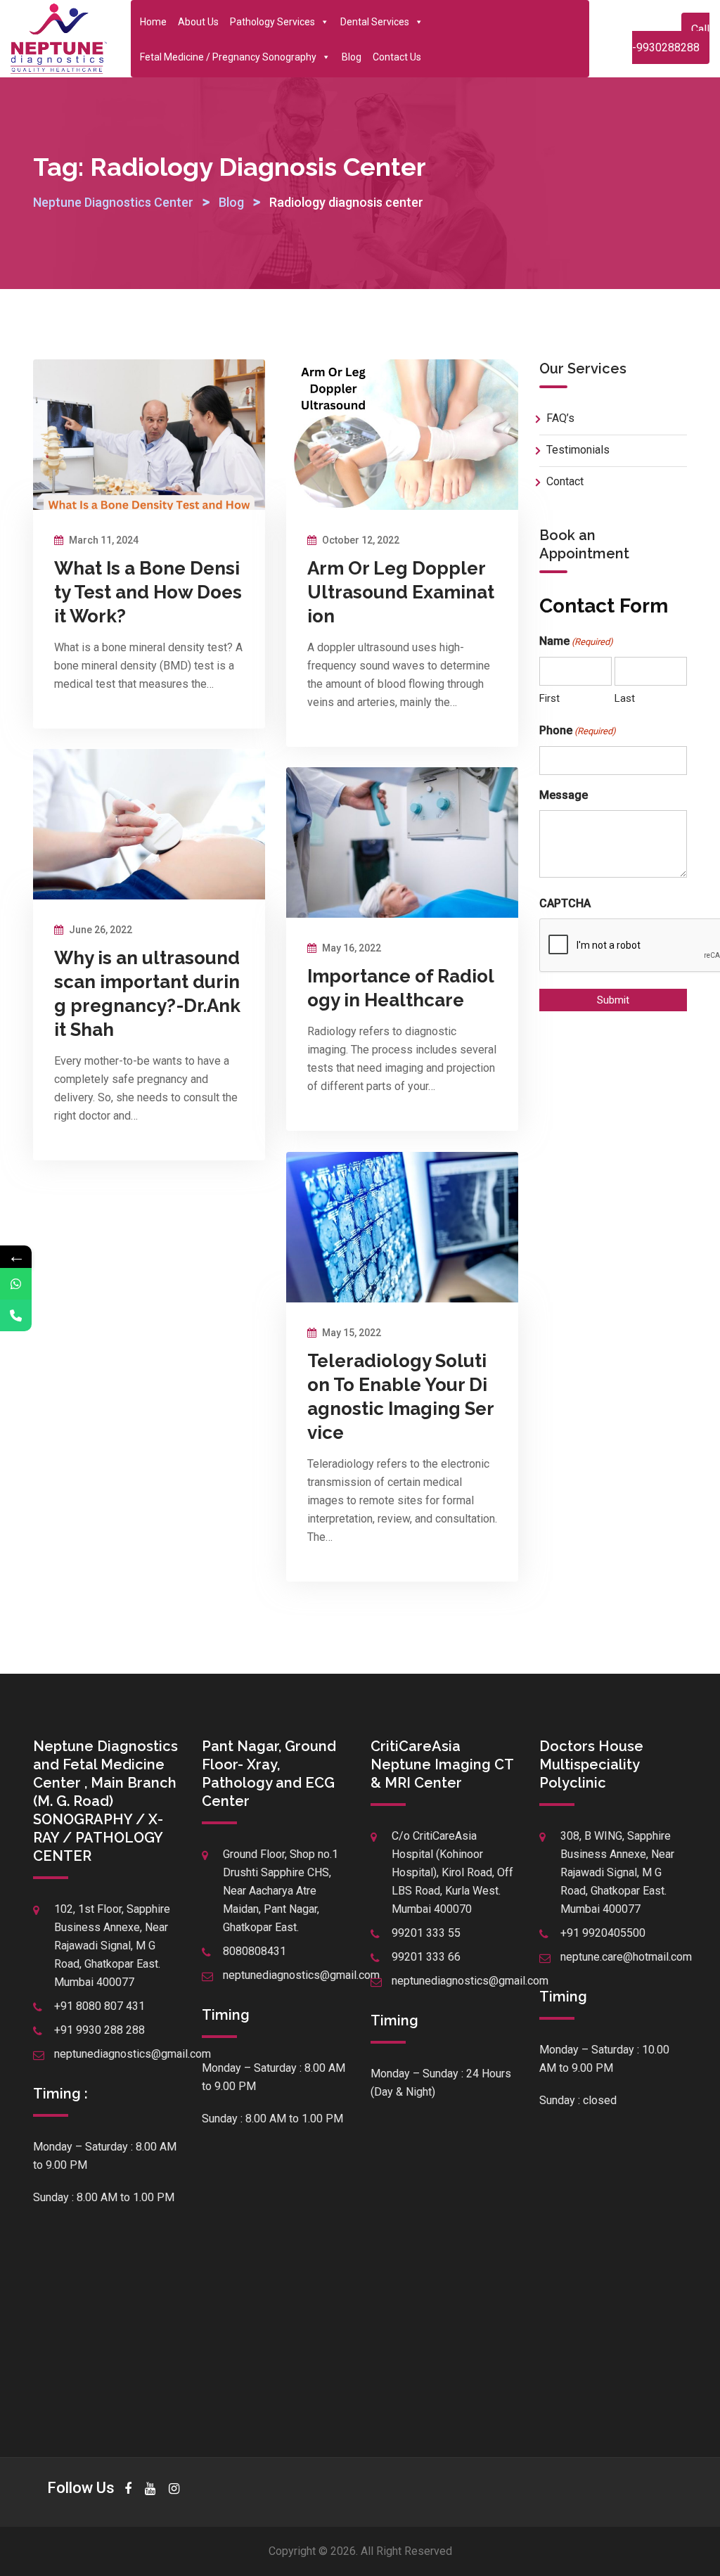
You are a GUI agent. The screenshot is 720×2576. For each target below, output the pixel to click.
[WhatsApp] (16, 1284)
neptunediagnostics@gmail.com (133, 2054)
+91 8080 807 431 (99, 2006)
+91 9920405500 (603, 1933)
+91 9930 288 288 (99, 2030)
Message (564, 795)
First (549, 698)
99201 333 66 (426, 1957)
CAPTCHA (565, 903)
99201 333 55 (426, 1933)
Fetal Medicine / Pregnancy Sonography (228, 57)
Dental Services (375, 22)
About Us (198, 22)
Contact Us (397, 57)
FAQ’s (560, 418)
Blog (352, 57)
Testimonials (578, 450)
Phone (578, 730)
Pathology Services (272, 22)
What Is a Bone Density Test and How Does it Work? (148, 592)
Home (153, 22)
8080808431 (255, 1951)
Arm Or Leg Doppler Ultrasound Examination (401, 592)
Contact (565, 481)
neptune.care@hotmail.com (626, 1957)
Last (625, 698)
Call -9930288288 (671, 38)
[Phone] (16, 1315)
